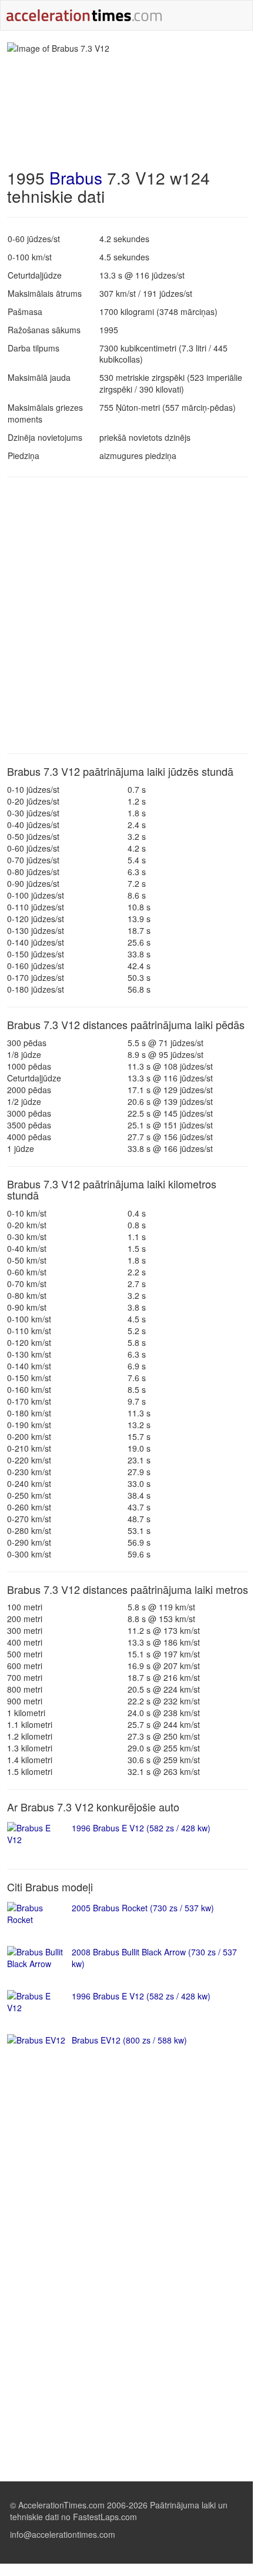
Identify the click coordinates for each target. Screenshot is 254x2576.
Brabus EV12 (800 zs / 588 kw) (129, 2040)
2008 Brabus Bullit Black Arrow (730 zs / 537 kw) (154, 1958)
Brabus (76, 177)
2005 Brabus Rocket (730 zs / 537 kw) (143, 1908)
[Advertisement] (126, 615)
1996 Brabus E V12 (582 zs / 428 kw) (141, 1828)
